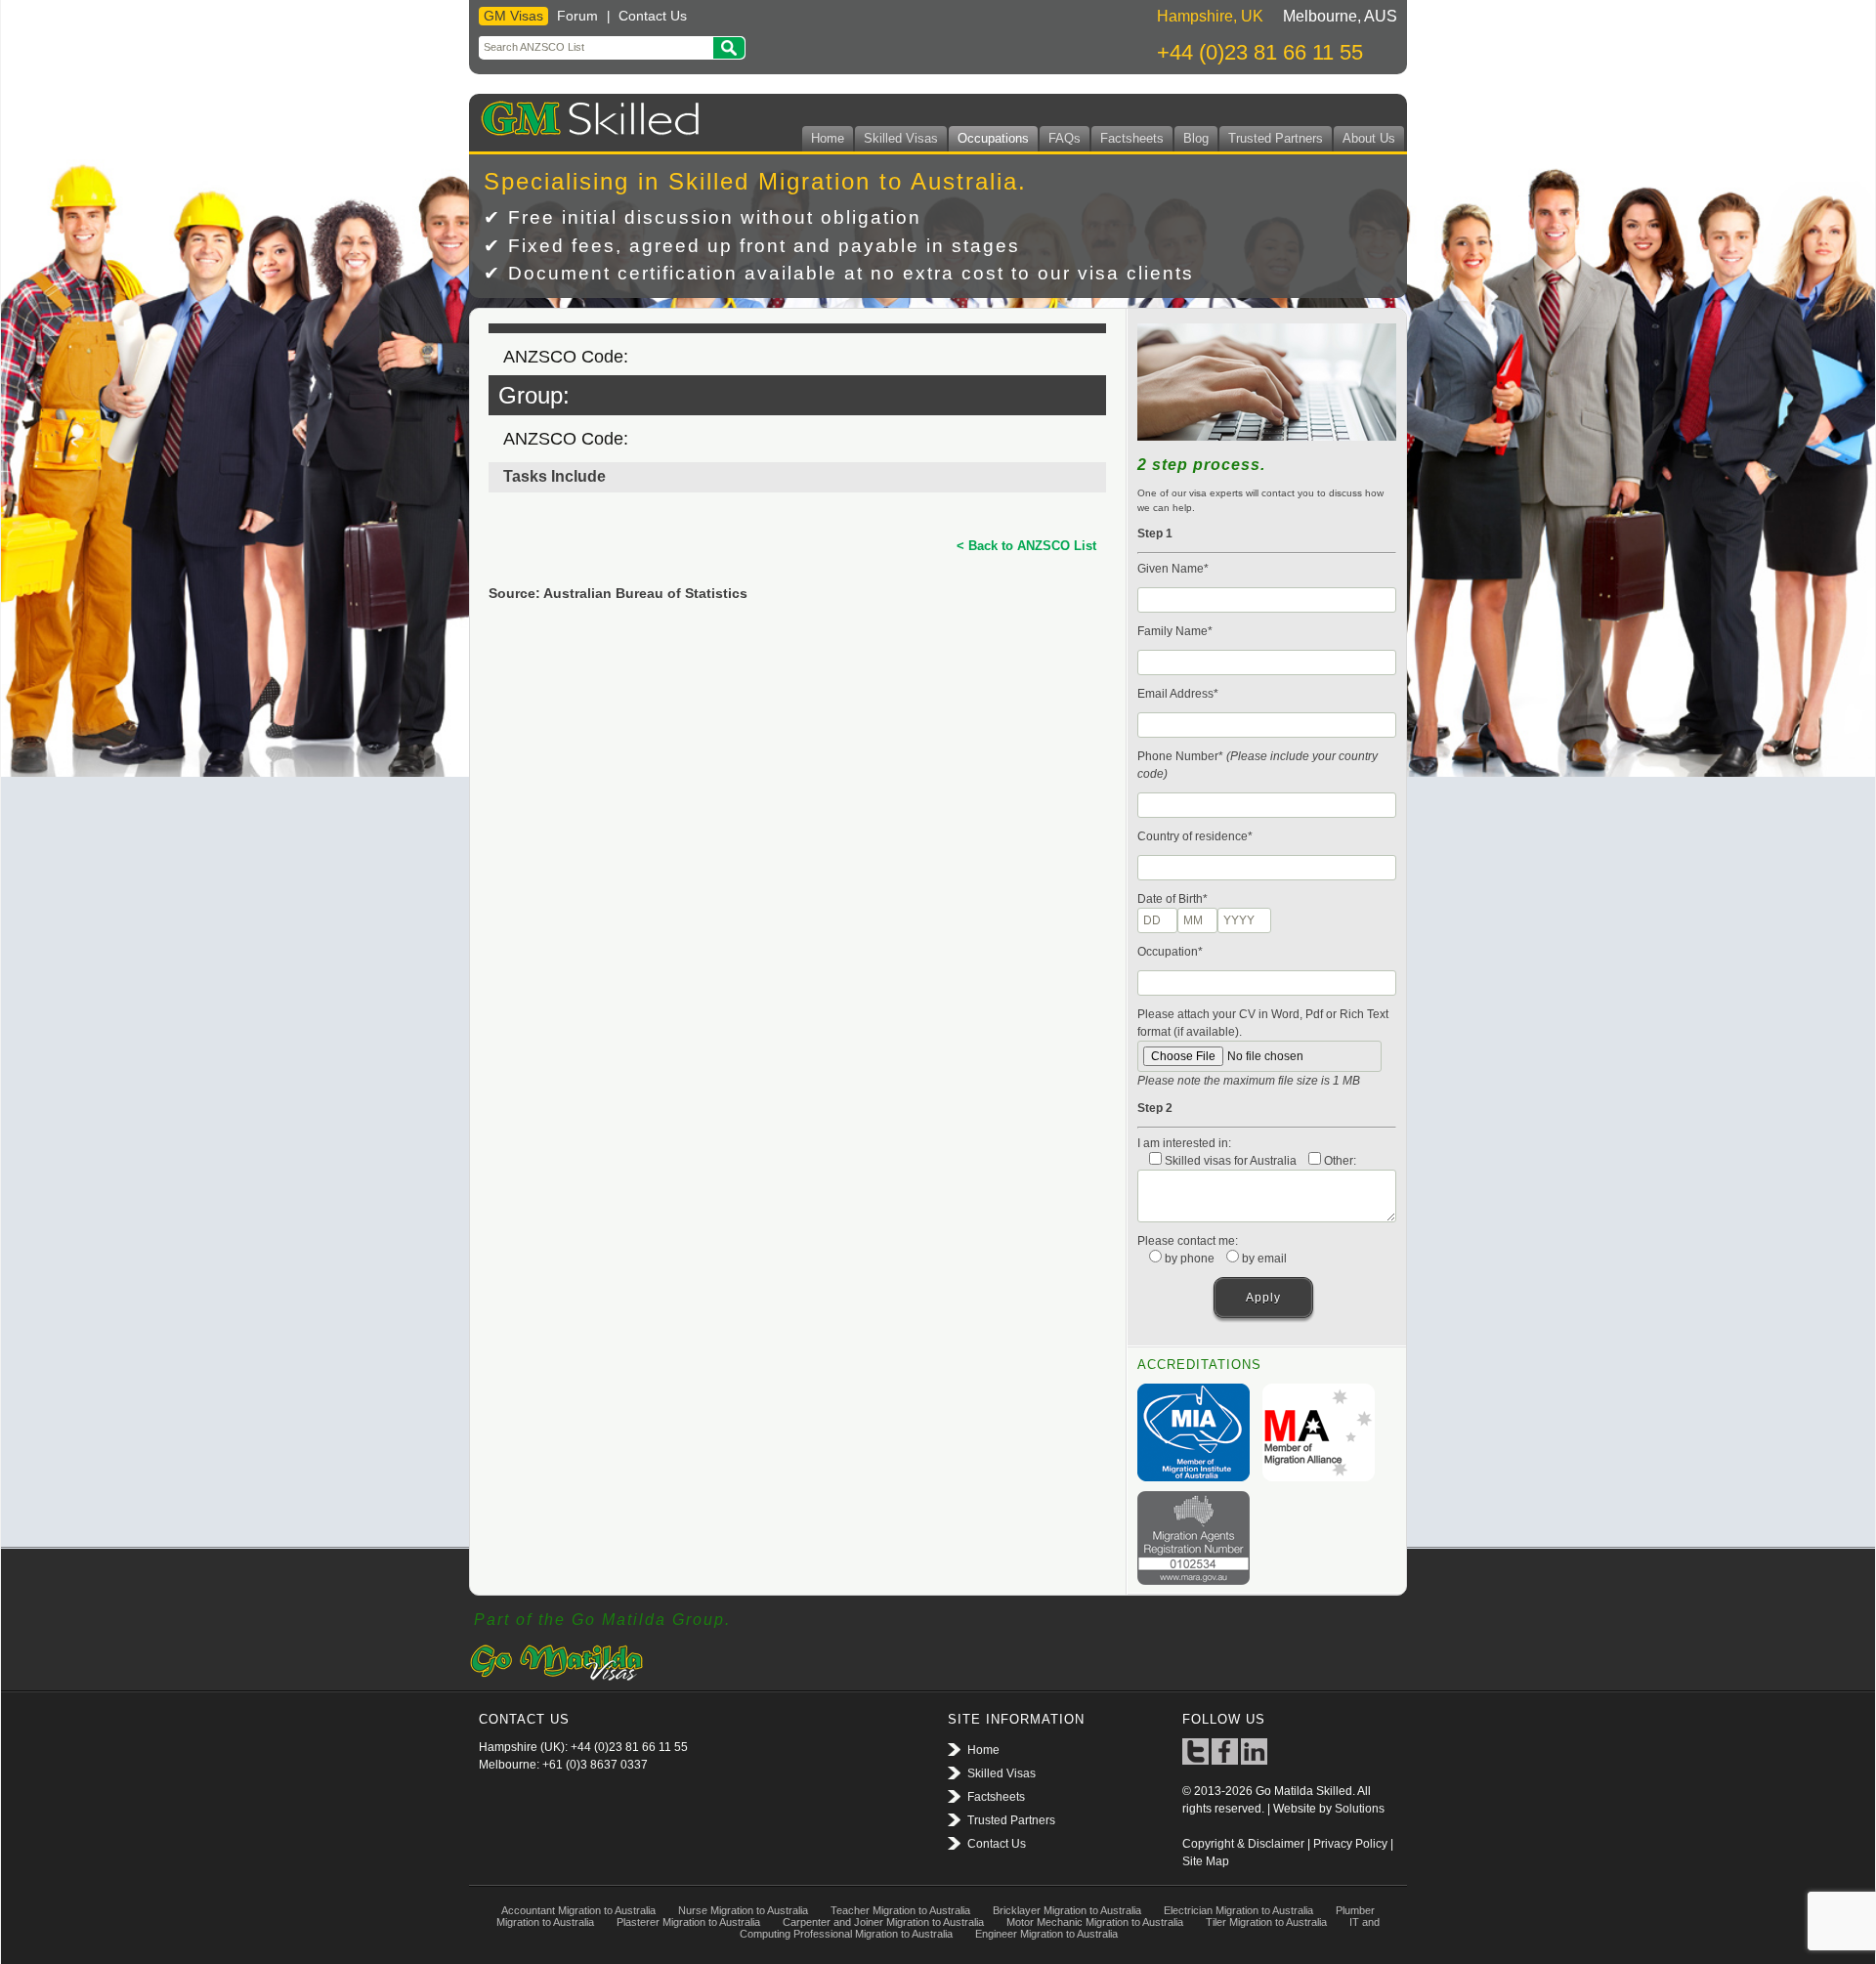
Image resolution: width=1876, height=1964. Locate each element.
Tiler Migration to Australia (1266, 1922)
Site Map (1206, 1861)
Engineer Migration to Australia (1046, 1934)
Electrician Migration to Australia (1238, 1910)
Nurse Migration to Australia (743, 1910)
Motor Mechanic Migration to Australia (1095, 1922)
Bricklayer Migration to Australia (1067, 1910)
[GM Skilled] (586, 115)
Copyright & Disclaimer (1243, 1844)
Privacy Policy (1350, 1844)
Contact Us (653, 16)
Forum (577, 16)
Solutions (1360, 1809)
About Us (1369, 138)
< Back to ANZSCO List (1026, 546)
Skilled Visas (901, 138)
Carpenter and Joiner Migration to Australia (883, 1922)
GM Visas (513, 16)
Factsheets (1132, 138)
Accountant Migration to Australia (578, 1910)
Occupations (993, 138)
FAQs (1065, 138)
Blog (1196, 138)
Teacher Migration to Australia (900, 1910)
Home (828, 138)
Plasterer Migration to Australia (688, 1922)
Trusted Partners (1276, 138)
